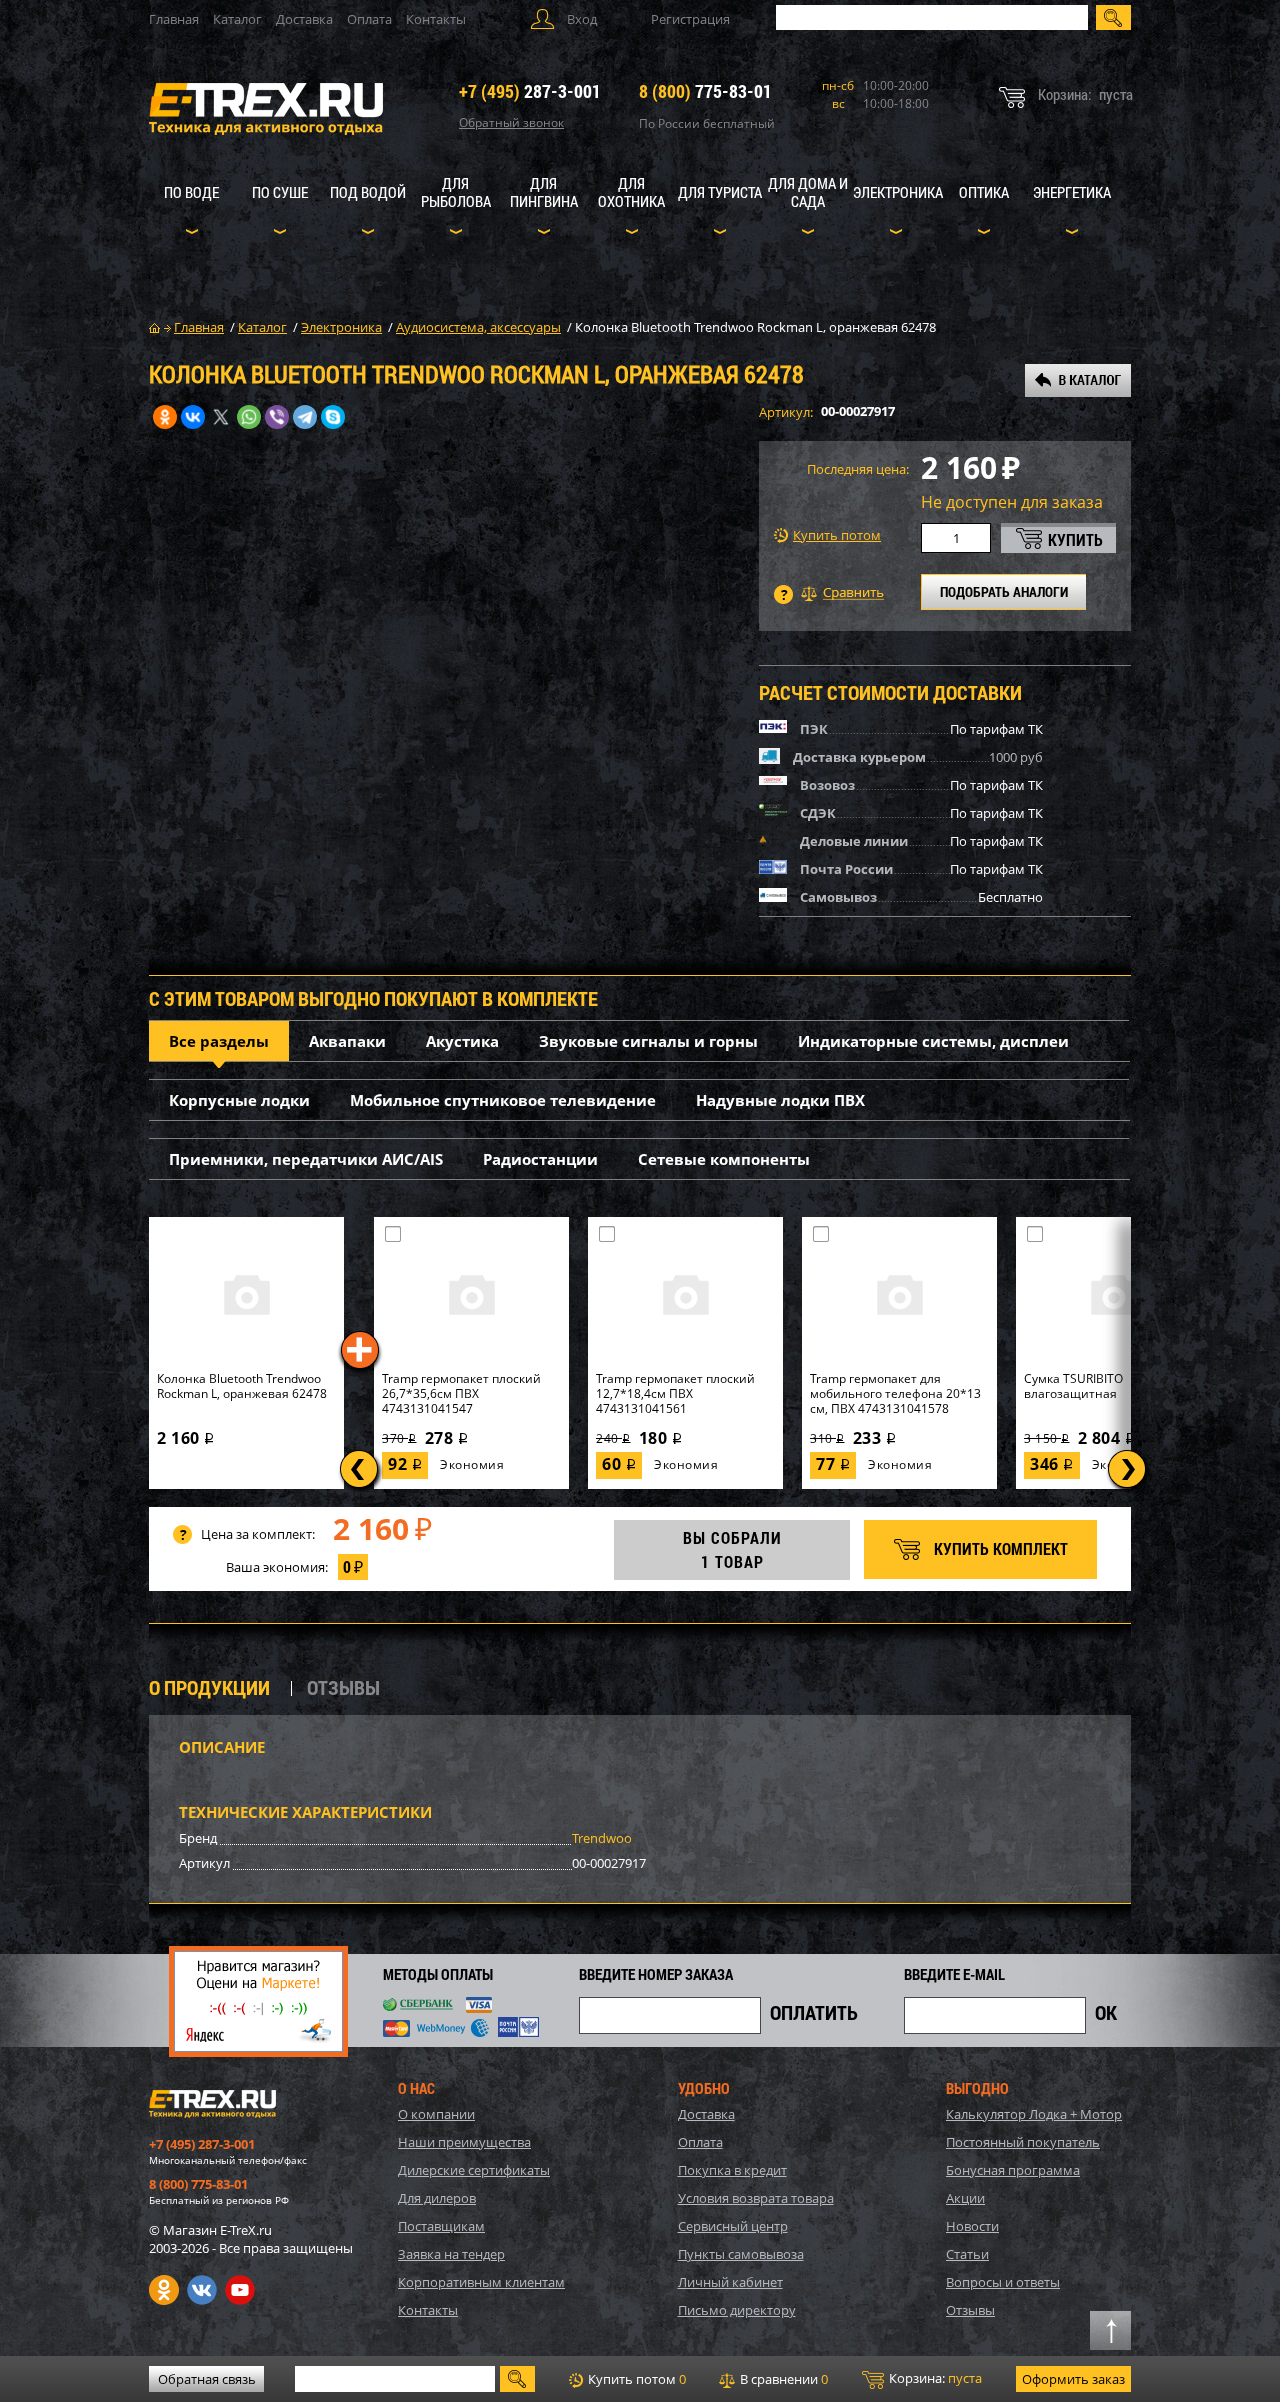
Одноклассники (164, 2290)
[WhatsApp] (249, 417)
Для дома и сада (808, 192)
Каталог (237, 19)
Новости (972, 2226)
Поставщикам (441, 2226)
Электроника (898, 192)
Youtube (240, 2290)
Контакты (436, 19)
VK (202, 2290)
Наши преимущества (464, 2142)
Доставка (304, 19)
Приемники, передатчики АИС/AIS (306, 1159)
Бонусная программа (1013, 2170)
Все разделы (219, 1041)
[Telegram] (305, 417)
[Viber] (277, 417)
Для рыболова (456, 192)
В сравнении (782, 2379)
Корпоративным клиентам (481, 2282)
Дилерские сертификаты (474, 2170)
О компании (436, 2114)
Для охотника (631, 192)
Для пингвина (544, 192)
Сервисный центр (733, 2226)
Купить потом (837, 535)
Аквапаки (347, 1041)
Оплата (369, 19)
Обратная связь (207, 2379)
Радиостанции (540, 1159)
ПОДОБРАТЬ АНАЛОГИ (1004, 591)
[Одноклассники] (165, 417)
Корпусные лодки (239, 1100)
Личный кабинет (730, 2282)
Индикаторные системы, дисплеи (933, 1041)
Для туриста (720, 192)
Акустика (462, 1041)
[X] (221, 417)
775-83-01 (705, 91)
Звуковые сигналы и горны (648, 1041)
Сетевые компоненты (724, 1159)
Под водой (368, 192)
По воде (191, 192)
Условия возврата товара (756, 2198)
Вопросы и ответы (1003, 2282)
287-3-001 (530, 91)
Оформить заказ (1073, 2379)
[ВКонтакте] (193, 417)
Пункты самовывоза (741, 2254)
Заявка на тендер (451, 2254)
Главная (174, 19)
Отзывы (970, 2310)
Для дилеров (437, 2198)
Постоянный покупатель (1023, 2142)
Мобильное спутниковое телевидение (503, 1100)
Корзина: (934, 2378)
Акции (965, 2198)
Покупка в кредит (732, 2170)
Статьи (967, 2254)
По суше (280, 192)
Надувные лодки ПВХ (780, 1100)
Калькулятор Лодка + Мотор (1034, 2114)
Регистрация (690, 19)
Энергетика (1072, 192)
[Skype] (333, 417)
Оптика (984, 192)
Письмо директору (737, 2310)
